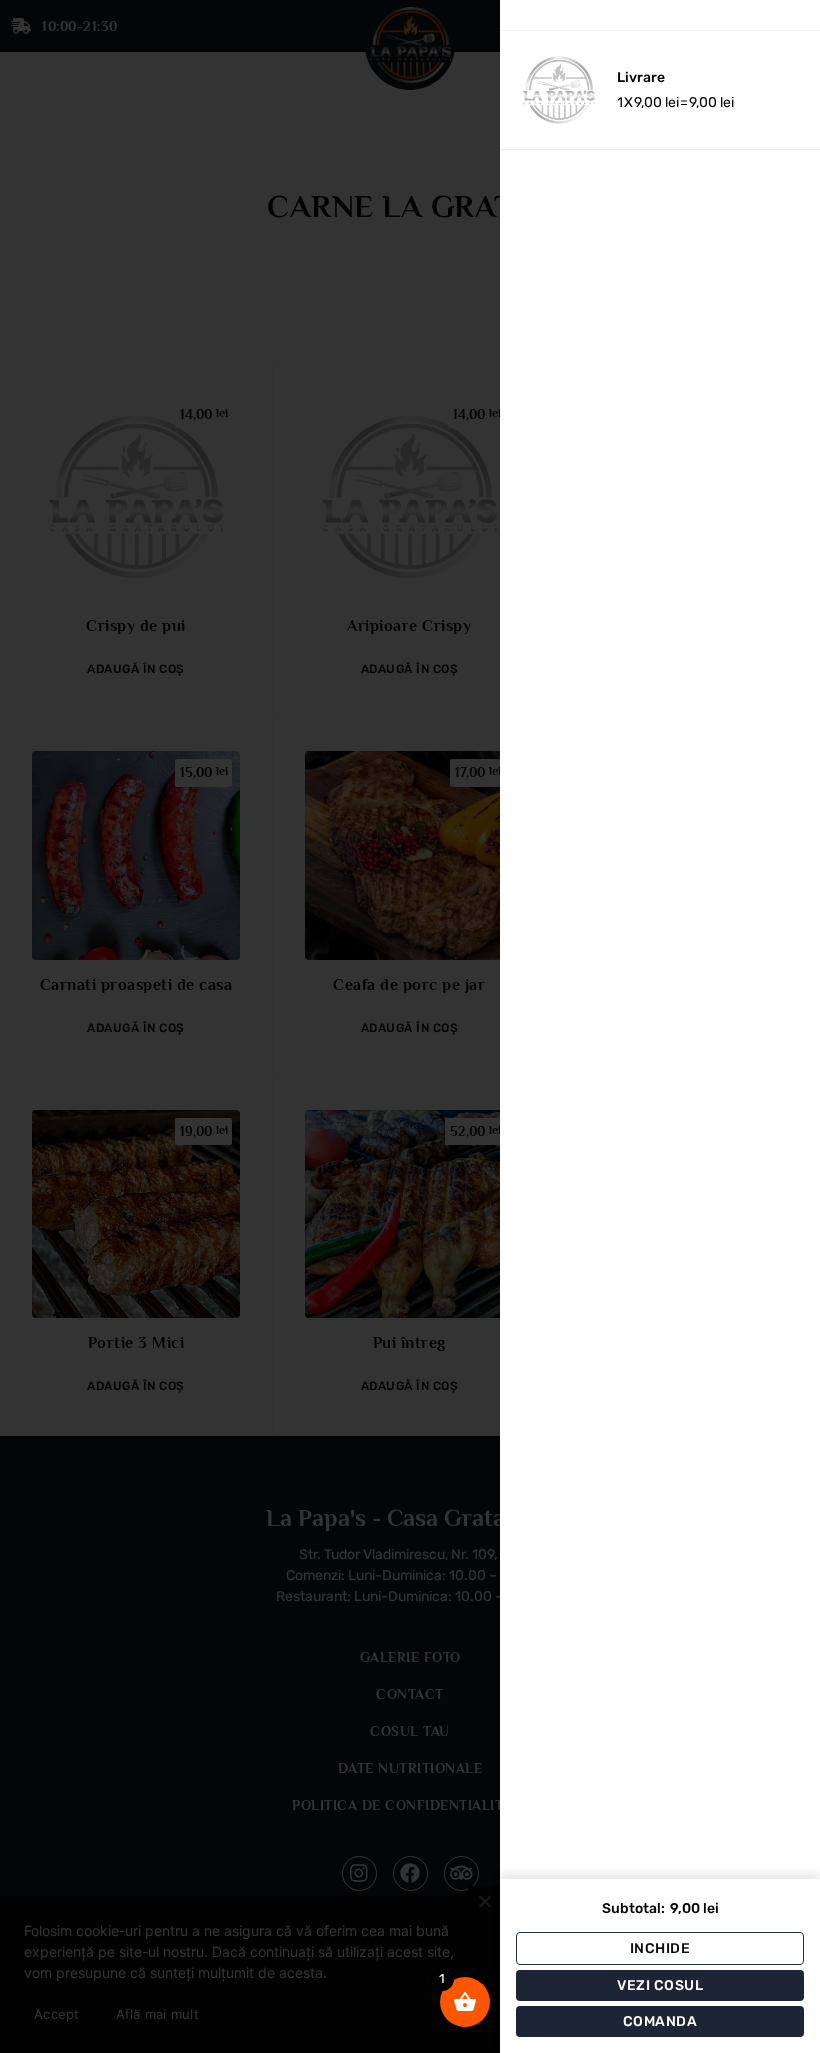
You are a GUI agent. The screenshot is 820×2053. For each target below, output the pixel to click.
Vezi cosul (660, 1985)
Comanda (660, 2021)
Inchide (660, 1948)
